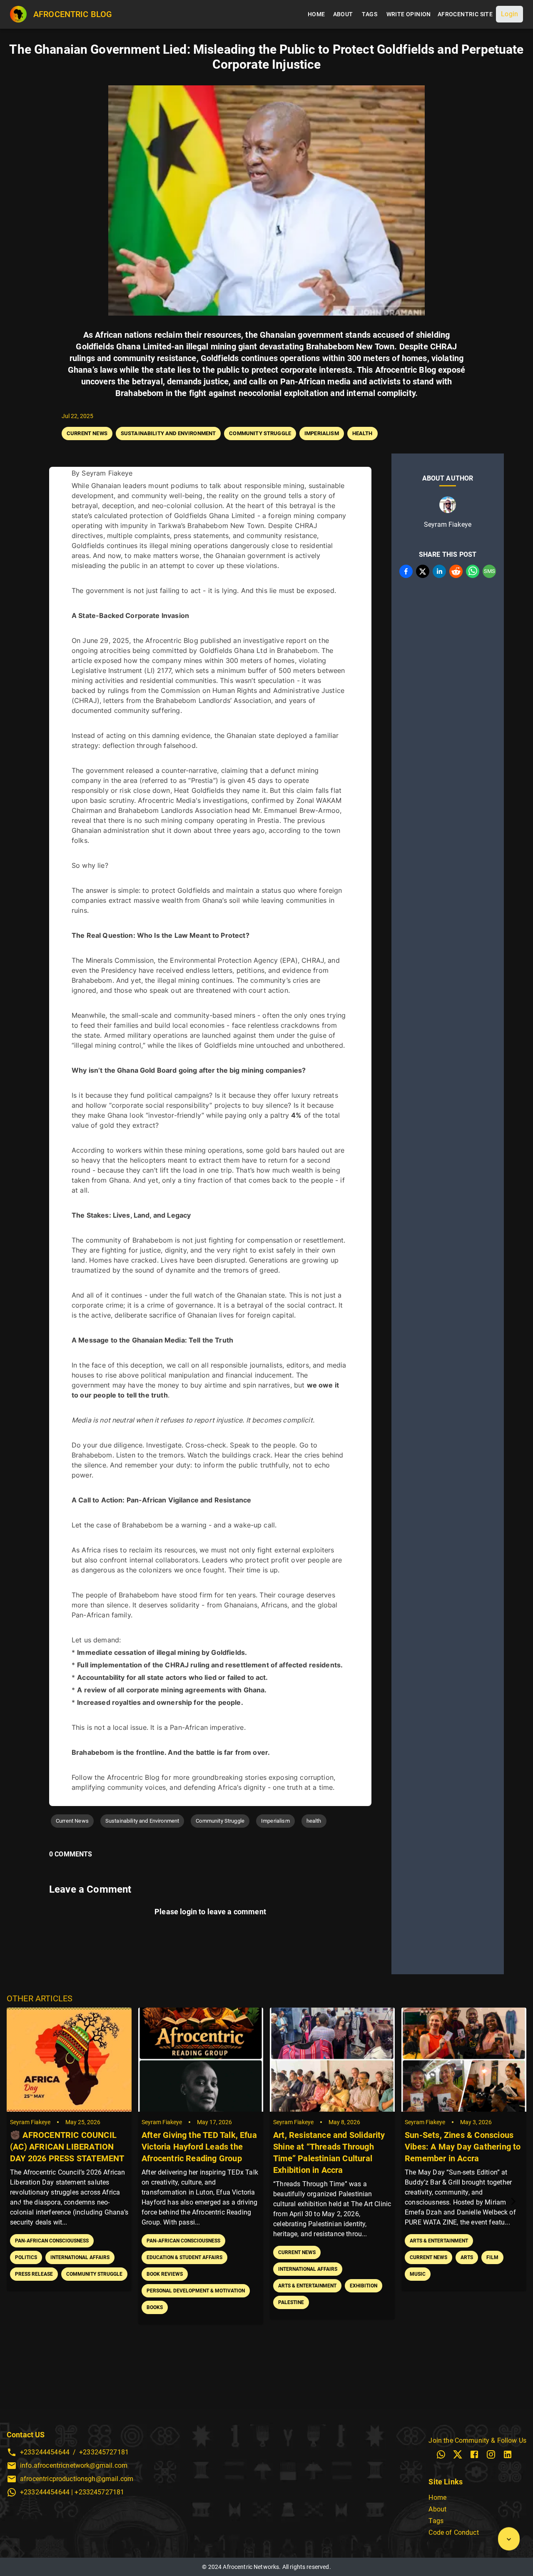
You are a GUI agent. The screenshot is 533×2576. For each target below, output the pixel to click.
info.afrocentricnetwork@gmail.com (74, 2465)
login (188, 1912)
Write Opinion (409, 14)
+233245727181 (104, 2452)
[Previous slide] (20, 2202)
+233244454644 (45, 2452)
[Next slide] (513, 2202)
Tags (370, 14)
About (343, 14)
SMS (489, 571)
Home (316, 14)
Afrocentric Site (465, 14)
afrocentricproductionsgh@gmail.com (77, 2479)
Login (509, 14)
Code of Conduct (453, 2532)
